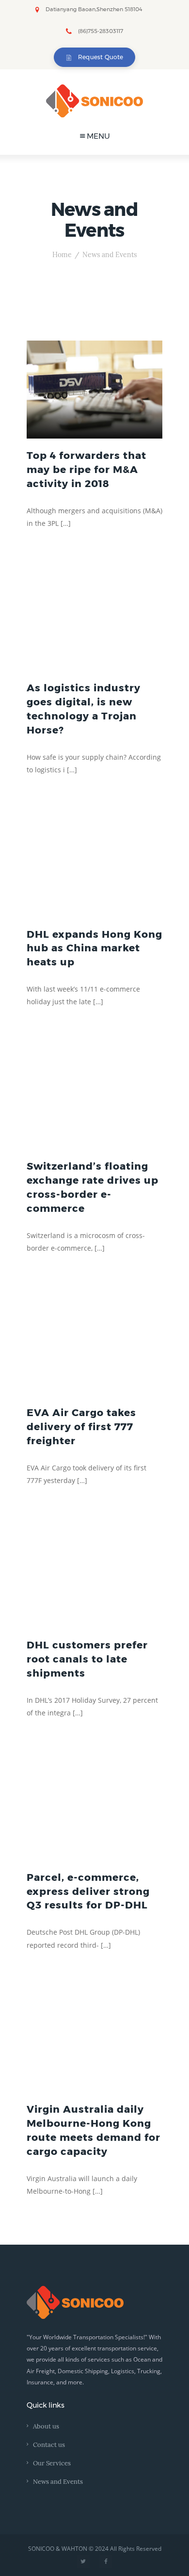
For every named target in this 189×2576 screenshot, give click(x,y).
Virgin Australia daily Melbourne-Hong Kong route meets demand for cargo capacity (94, 2130)
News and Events (58, 2482)
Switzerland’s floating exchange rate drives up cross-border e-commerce (93, 1187)
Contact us (49, 2445)
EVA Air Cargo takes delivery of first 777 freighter (81, 1427)
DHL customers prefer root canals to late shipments (87, 1659)
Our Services (52, 2463)
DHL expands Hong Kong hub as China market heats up (94, 948)
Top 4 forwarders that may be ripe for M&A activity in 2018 (87, 469)
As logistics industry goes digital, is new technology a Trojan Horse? (84, 709)
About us (46, 2427)
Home (62, 255)
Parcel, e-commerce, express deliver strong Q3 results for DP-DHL (88, 1891)
